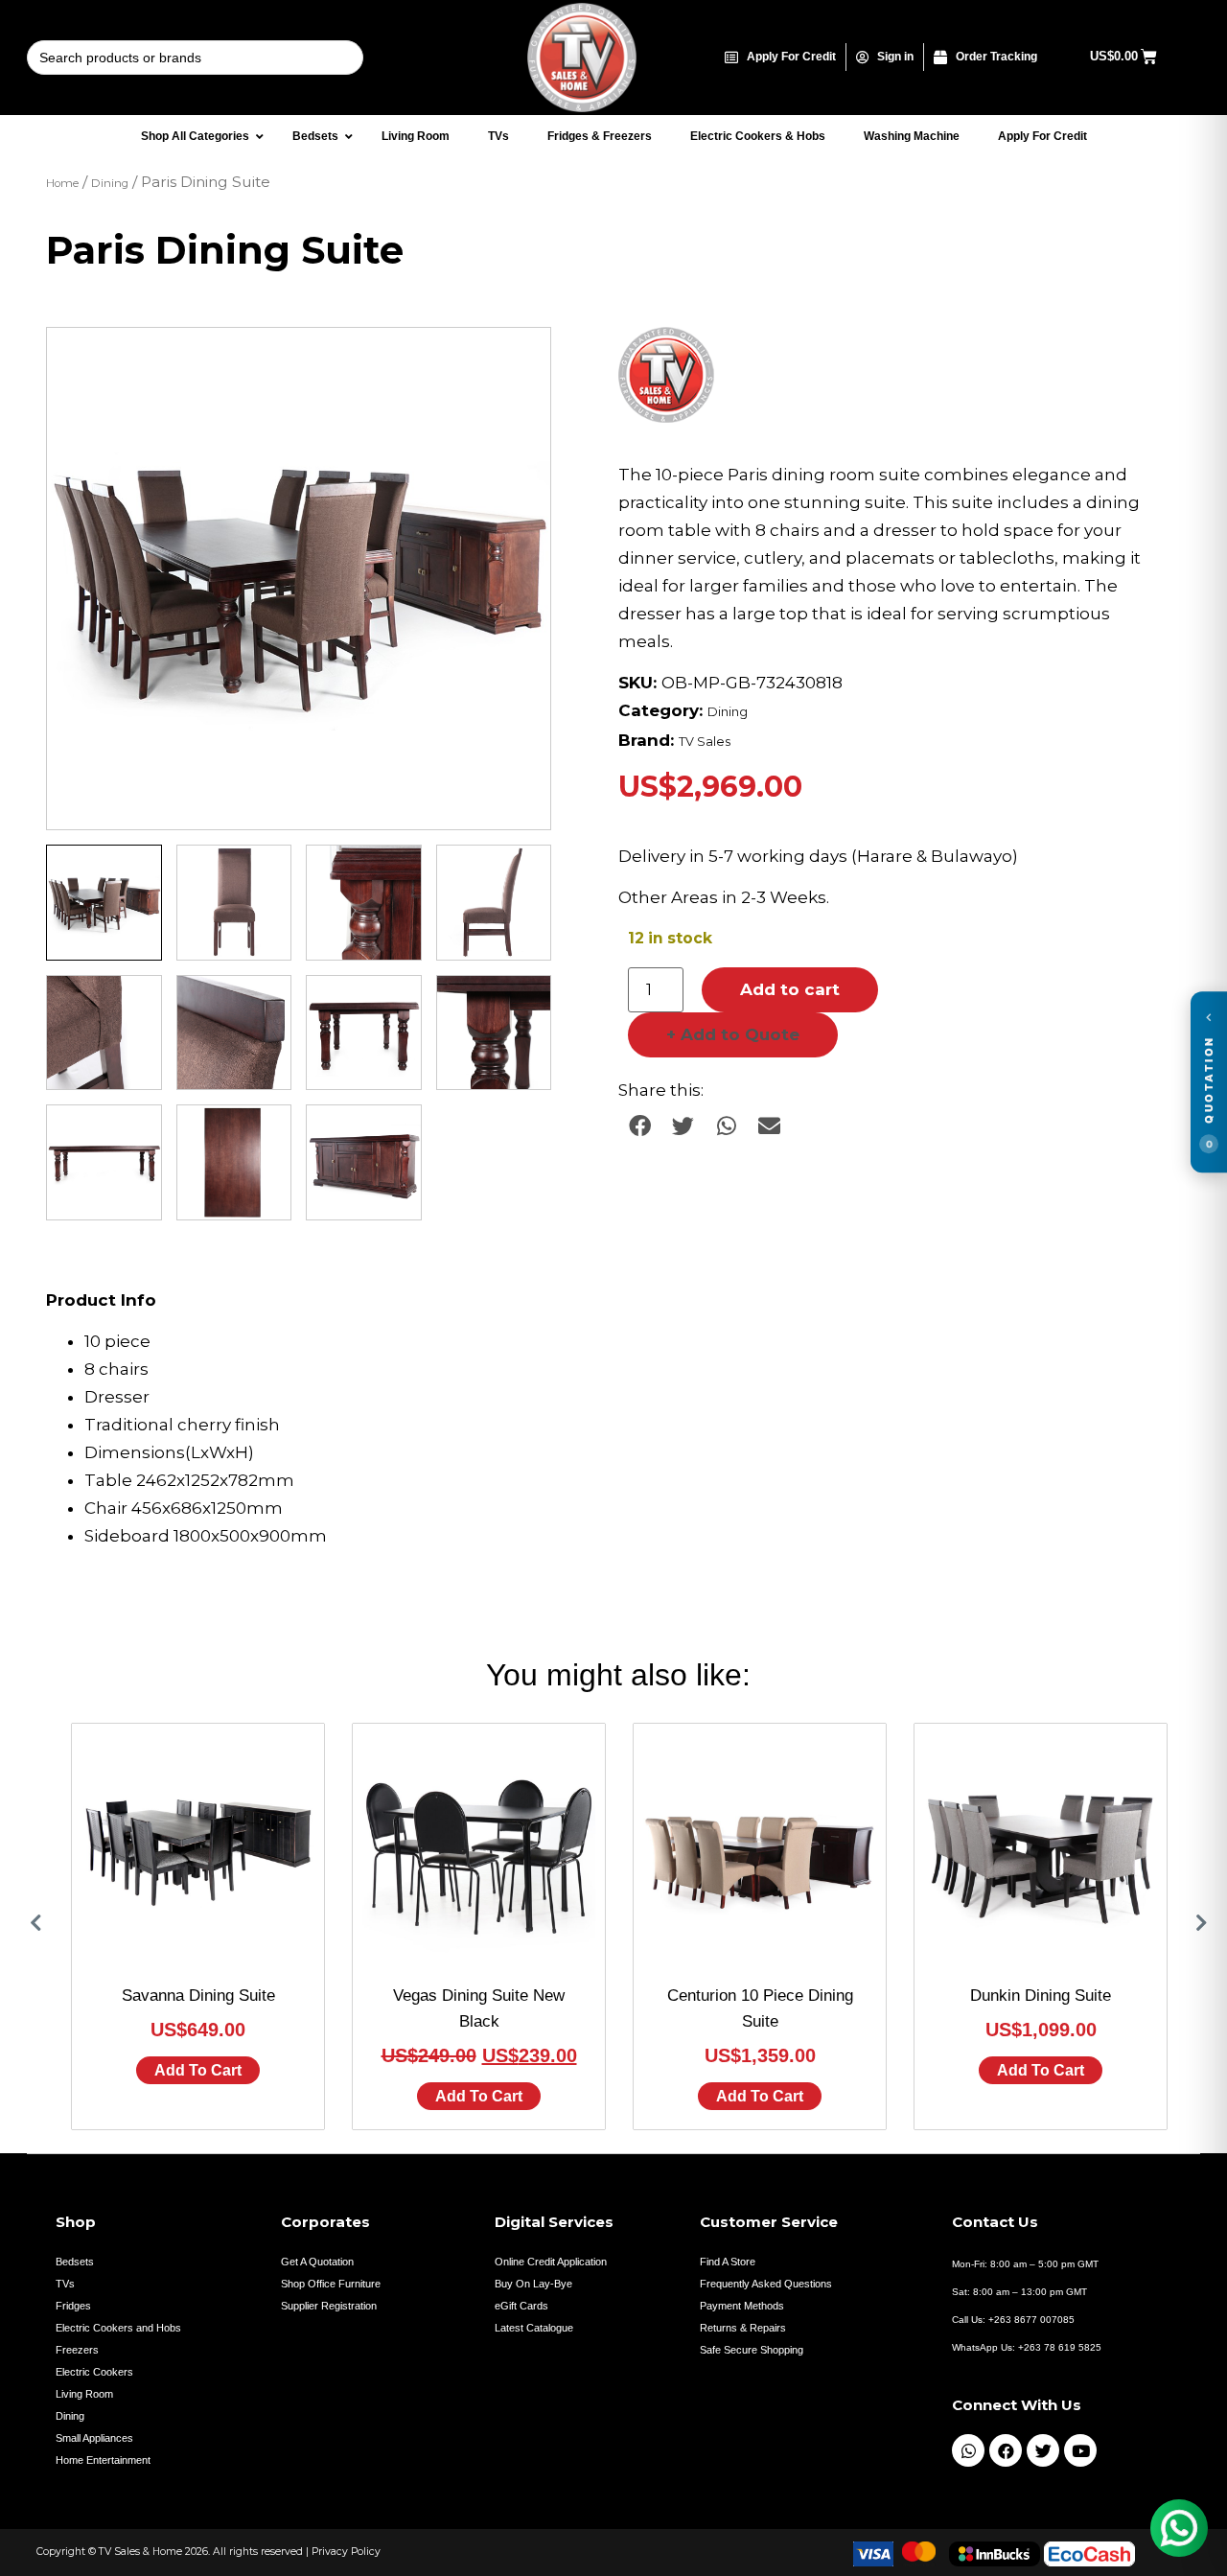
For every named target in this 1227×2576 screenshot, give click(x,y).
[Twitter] (1043, 2450)
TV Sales (705, 742)
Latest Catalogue (534, 2328)
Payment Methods (742, 2306)
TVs (65, 2284)
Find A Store (728, 2262)
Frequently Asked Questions (766, 2284)
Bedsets (75, 2262)
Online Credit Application (551, 2262)
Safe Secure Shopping (752, 2350)
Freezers (77, 2350)
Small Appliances (94, 2438)
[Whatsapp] (968, 2450)
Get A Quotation (317, 2262)
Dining (110, 183)
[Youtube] (1080, 2450)
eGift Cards (521, 2306)
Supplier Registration (329, 2306)
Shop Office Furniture (331, 2284)
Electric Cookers (94, 2372)
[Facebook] (1006, 2450)
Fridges (73, 2306)
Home (62, 183)
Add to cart (790, 989)
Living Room (84, 2394)
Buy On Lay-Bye (533, 2284)
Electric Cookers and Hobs (118, 2328)
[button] (518, 360)
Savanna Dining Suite (198, 1996)
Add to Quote (733, 1034)
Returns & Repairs (743, 2328)
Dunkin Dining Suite (1041, 1996)
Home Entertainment (103, 2460)
